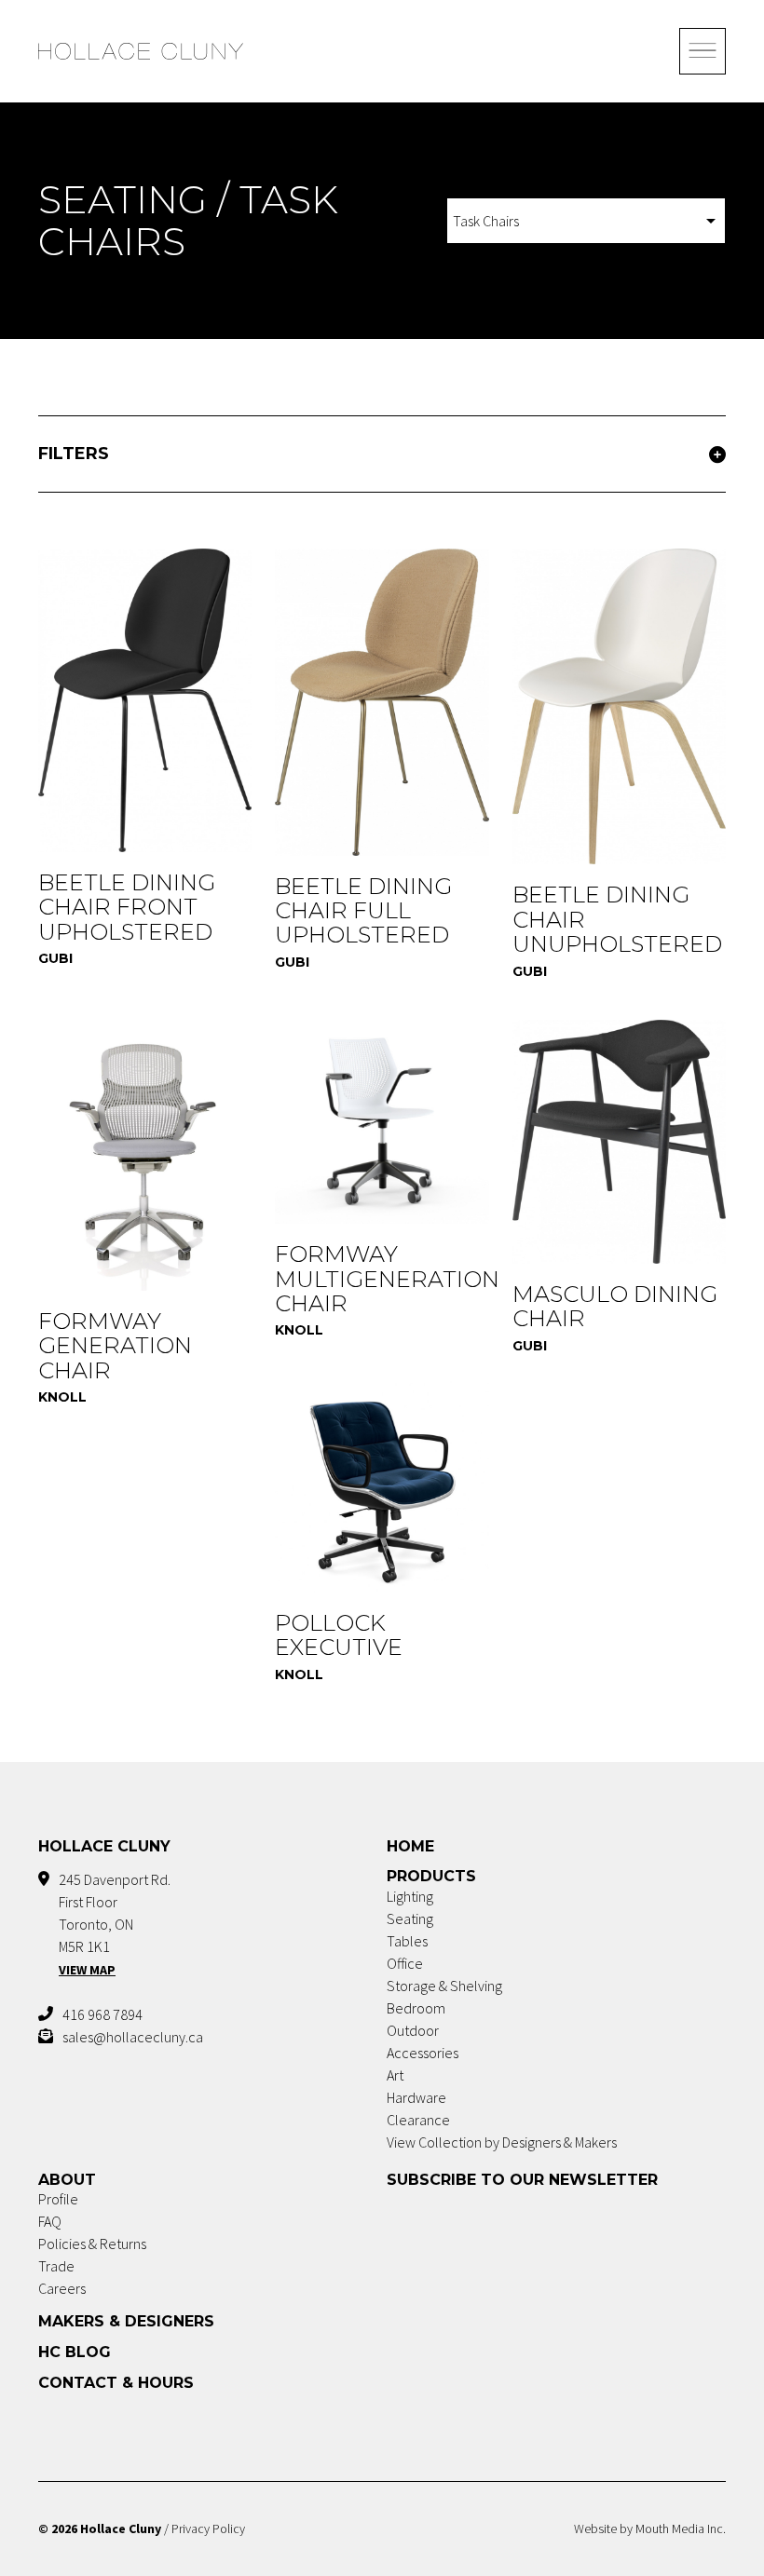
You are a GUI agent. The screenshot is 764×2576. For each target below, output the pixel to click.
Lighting (410, 1896)
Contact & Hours (116, 2383)
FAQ (50, 2221)
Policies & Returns (92, 2244)
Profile (58, 2199)
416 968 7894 (102, 2014)
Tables (407, 1941)
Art (395, 2075)
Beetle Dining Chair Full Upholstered (363, 911)
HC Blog (75, 2352)
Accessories (423, 2053)
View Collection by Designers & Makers (502, 2142)
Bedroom (416, 2008)
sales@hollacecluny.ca (133, 2037)
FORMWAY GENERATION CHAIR (115, 1346)
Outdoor (413, 2030)
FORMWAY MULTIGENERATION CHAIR (387, 1279)
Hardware (416, 2097)
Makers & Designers (126, 2321)
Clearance (418, 2120)
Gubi (55, 958)
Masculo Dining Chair (615, 1306)
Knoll (62, 1397)
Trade (56, 2266)
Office (405, 1963)
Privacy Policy (208, 2529)
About (67, 2180)
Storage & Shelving (444, 1986)
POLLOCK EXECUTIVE (339, 1635)
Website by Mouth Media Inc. (650, 2529)
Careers (62, 2288)
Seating (410, 1918)
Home (410, 1846)
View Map (87, 1970)
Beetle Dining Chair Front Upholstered (127, 907)
